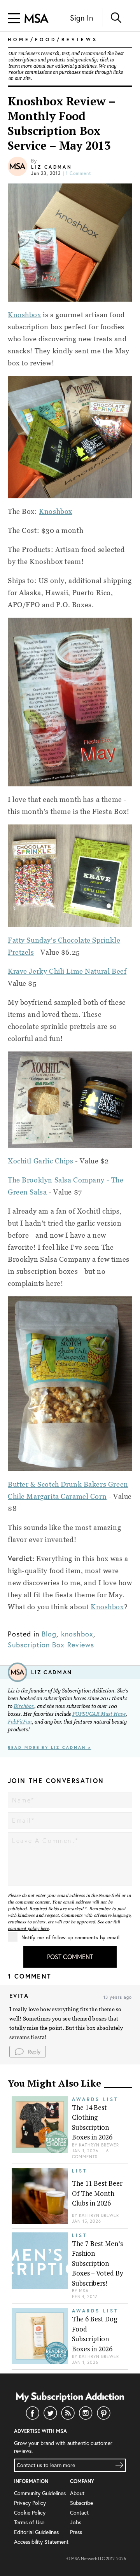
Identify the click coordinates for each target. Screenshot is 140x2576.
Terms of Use (29, 2522)
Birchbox (24, 1706)
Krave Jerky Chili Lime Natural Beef (67, 971)
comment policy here (28, 1928)
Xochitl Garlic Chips (41, 1161)
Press (76, 2532)
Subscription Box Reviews (51, 1645)
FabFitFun (20, 1722)
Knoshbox (24, 315)
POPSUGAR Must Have (99, 1714)
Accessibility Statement (41, 2542)
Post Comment (70, 1957)
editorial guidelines (76, 66)
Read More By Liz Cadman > (50, 1747)
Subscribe (81, 2503)
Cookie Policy (30, 2512)
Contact (79, 2512)
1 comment (79, 173)
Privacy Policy (30, 2503)
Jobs (76, 2522)
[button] (28, 2052)
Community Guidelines (40, 2493)
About (77, 2493)
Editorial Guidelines (36, 2532)
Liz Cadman (52, 167)
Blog (49, 1634)
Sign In (81, 18)
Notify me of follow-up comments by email (70, 1938)
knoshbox (77, 1634)
